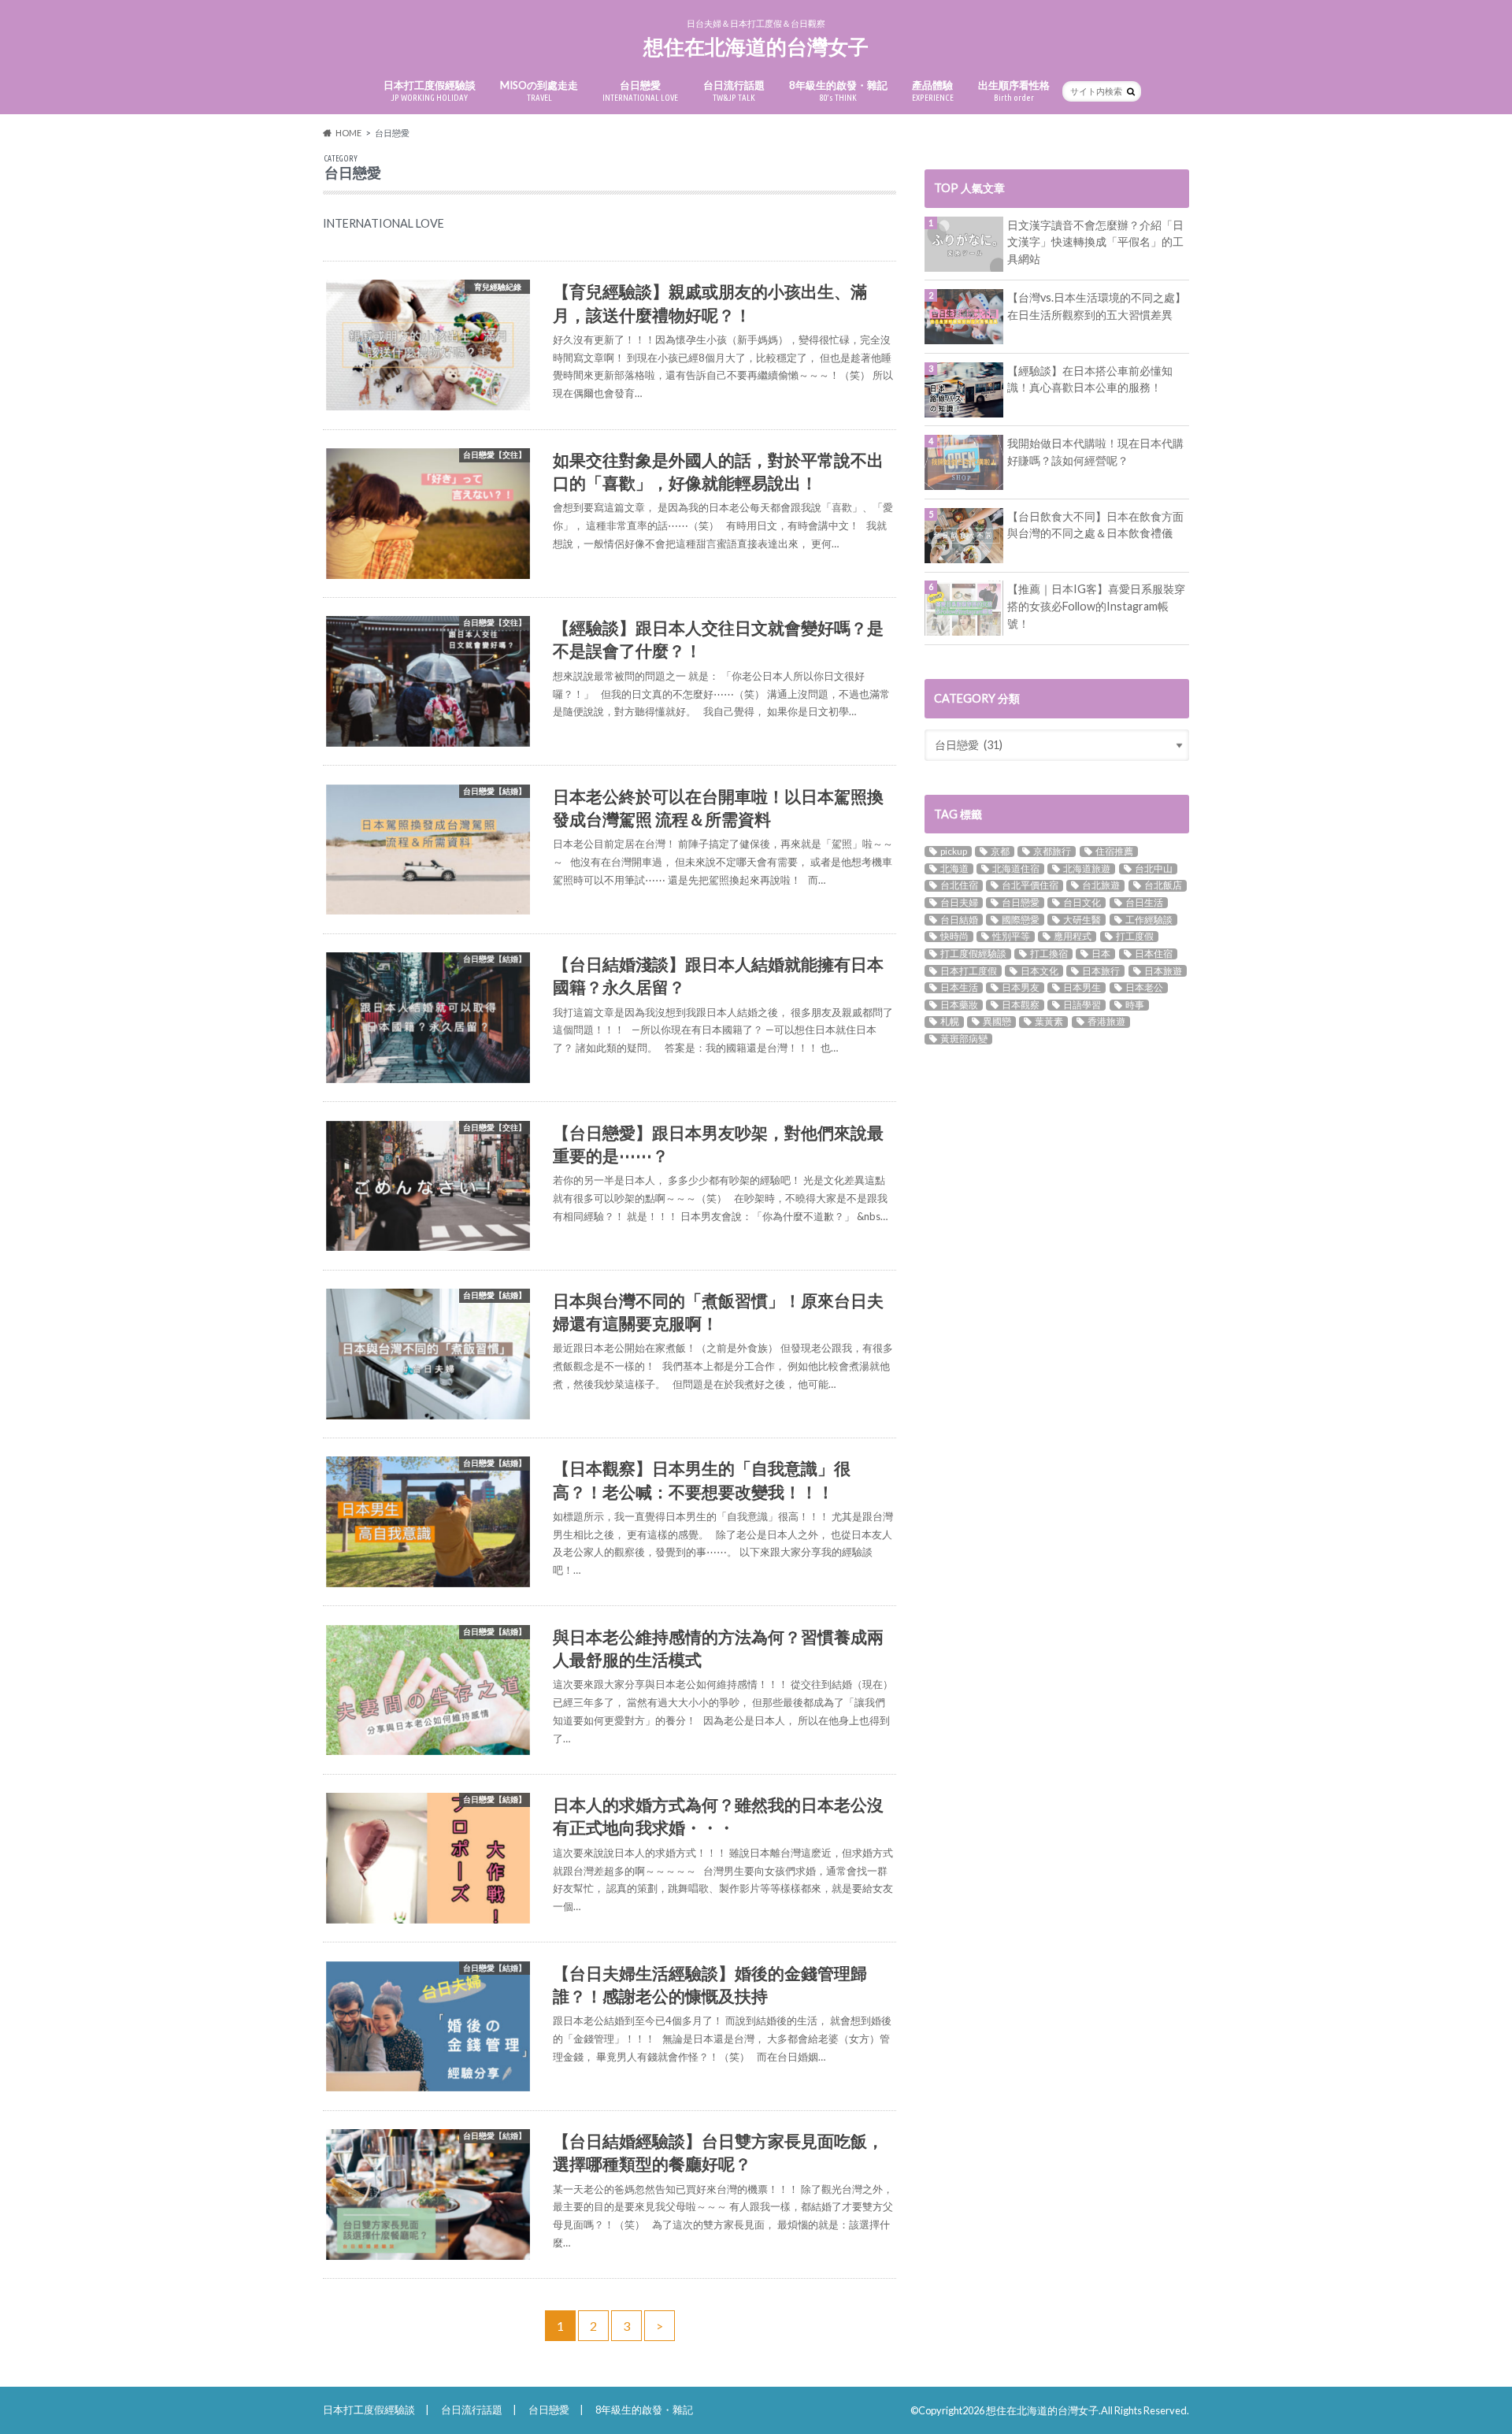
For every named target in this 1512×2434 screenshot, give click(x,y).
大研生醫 (1082, 919)
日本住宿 (1154, 954)
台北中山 (1154, 869)
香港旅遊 (1106, 1022)
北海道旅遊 (1087, 869)
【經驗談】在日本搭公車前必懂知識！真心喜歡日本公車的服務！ (1090, 379)
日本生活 (959, 988)
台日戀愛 (640, 91)
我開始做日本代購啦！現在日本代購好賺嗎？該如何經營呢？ (1095, 452)
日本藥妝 (959, 1005)
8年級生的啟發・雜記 (838, 91)
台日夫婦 (959, 903)
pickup (954, 852)
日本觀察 (1021, 1005)
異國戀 (997, 1022)
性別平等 (1011, 937)
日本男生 (1082, 988)
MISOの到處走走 (539, 91)
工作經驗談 (1149, 919)
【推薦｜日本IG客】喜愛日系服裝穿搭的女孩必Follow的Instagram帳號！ (1096, 606)
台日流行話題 (734, 91)
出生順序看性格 (1014, 91)
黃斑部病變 (964, 1039)
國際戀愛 (1021, 919)
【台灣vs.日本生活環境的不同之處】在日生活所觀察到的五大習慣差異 (1097, 306)
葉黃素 (1049, 1022)
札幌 (950, 1022)
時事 (1135, 1005)
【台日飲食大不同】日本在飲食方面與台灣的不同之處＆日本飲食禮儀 (1095, 525)
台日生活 (1144, 903)
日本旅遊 (1163, 970)
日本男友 (1021, 988)
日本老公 (1144, 988)
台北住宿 (959, 885)
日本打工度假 (969, 970)
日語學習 (1082, 1005)
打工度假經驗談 (973, 954)
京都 (1000, 852)
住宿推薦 (1114, 852)
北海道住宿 (1016, 869)
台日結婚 (959, 919)
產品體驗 (933, 91)
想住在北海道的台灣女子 (756, 46)
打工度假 (1135, 937)
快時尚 (954, 937)
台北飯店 (1163, 885)
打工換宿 (1049, 954)
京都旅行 (1052, 852)
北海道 (954, 869)
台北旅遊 (1101, 885)
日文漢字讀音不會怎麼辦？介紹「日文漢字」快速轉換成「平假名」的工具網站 (1095, 242)
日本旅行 (1101, 970)
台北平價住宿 (1030, 885)
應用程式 (1073, 937)
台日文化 (1082, 903)
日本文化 (1039, 970)
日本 (1101, 954)
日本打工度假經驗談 (430, 91)
